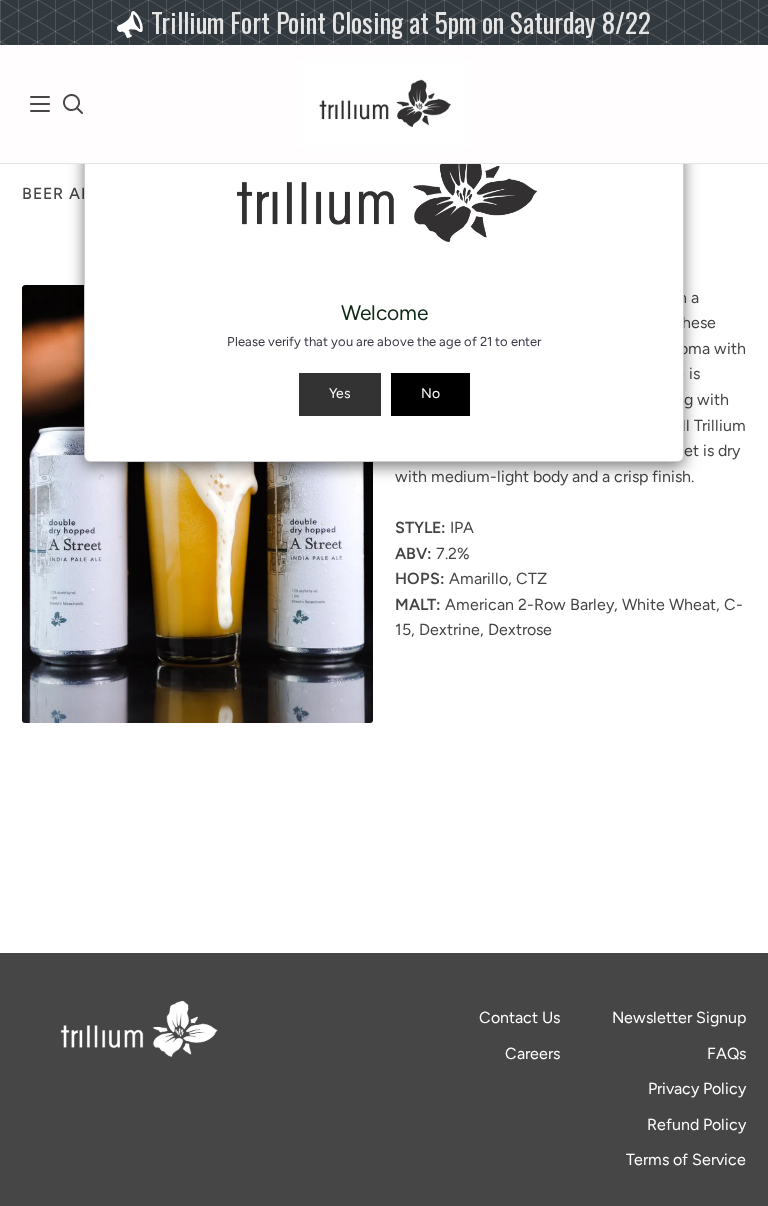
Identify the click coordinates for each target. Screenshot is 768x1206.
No (430, 393)
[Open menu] (41, 104)
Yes (340, 393)
